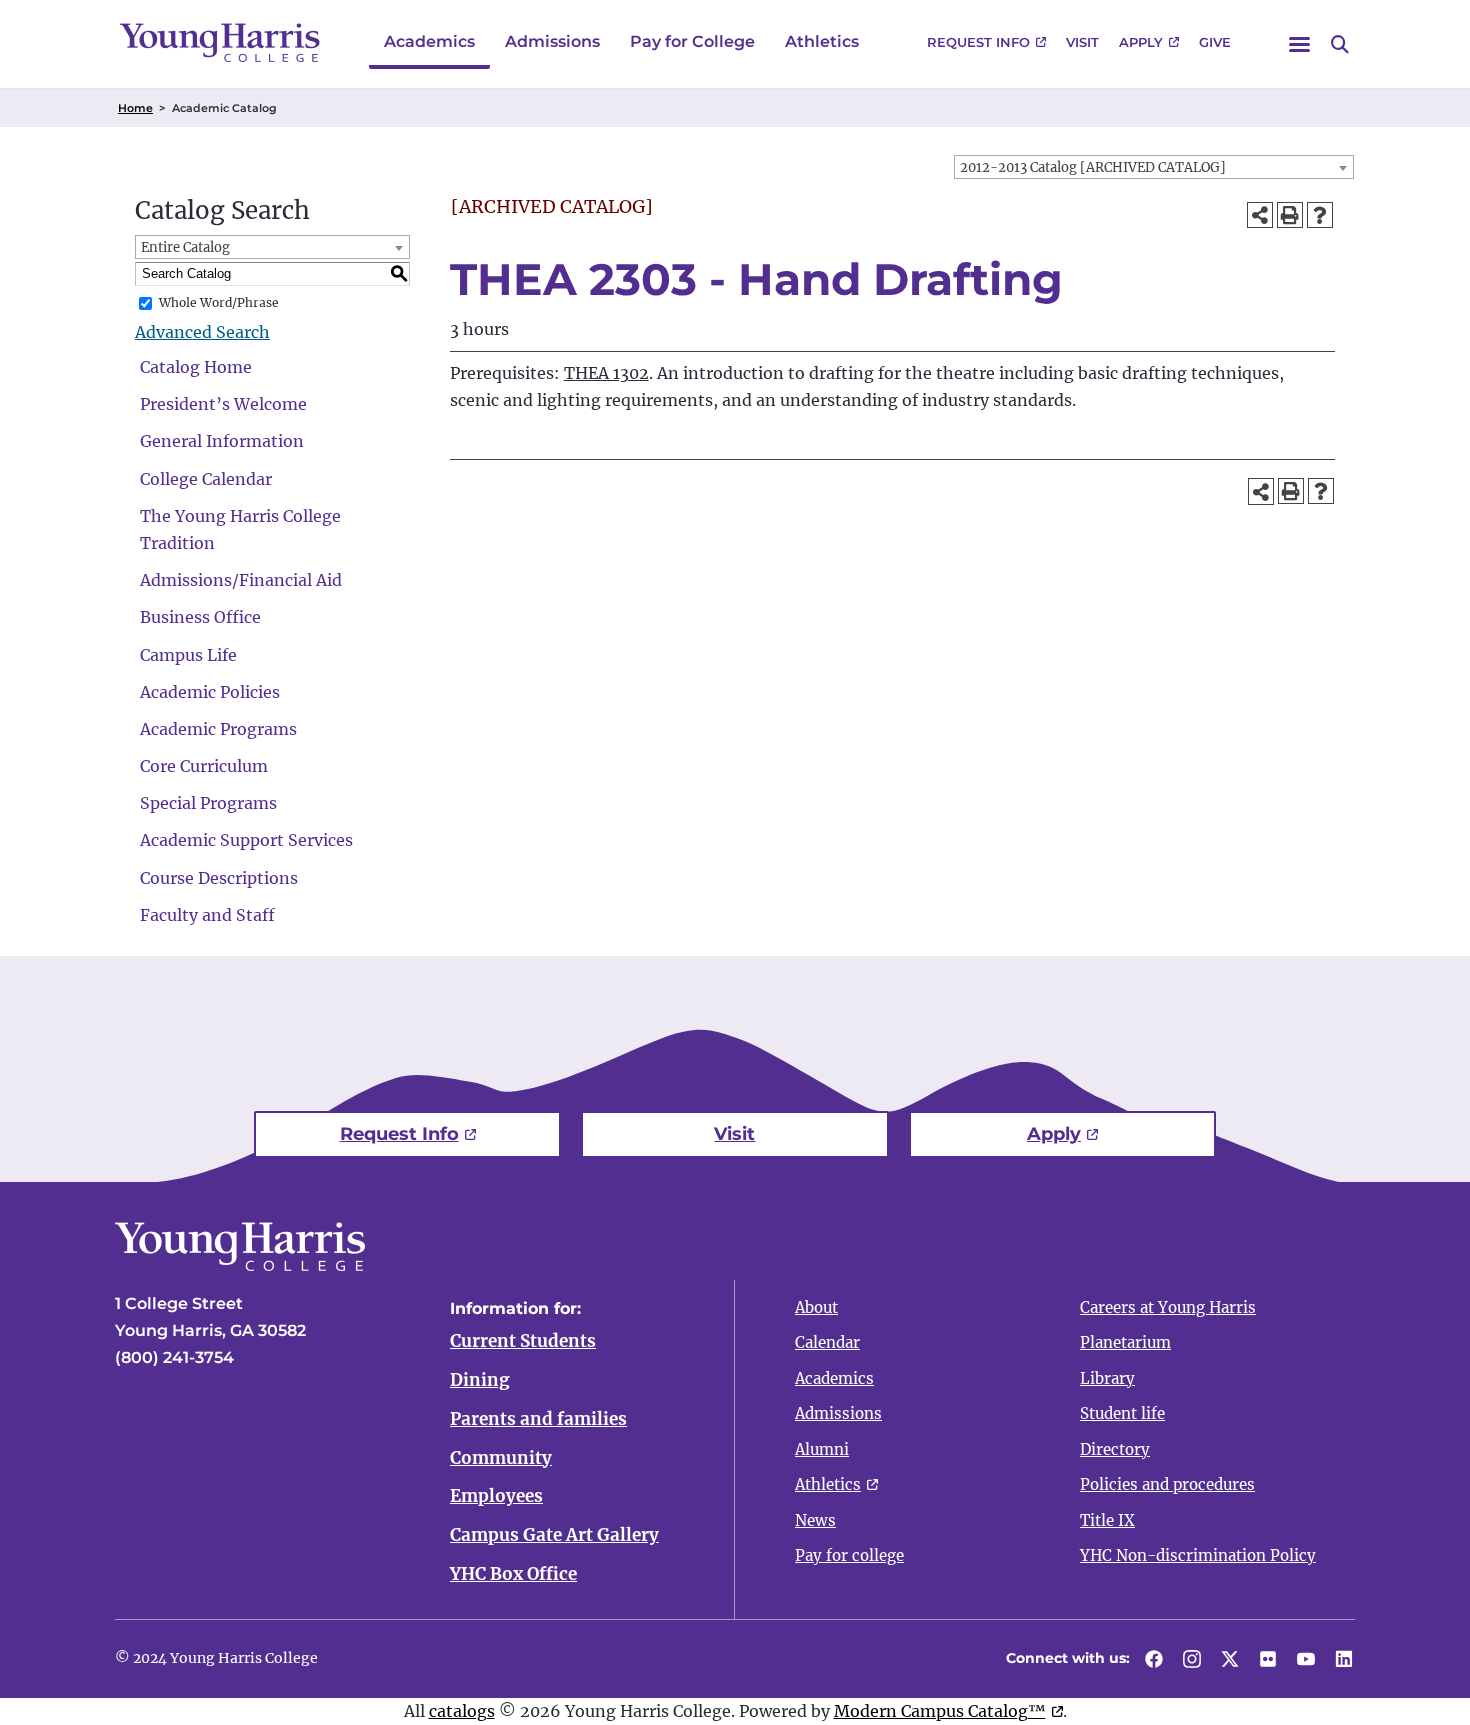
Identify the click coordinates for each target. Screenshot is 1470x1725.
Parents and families (538, 1419)
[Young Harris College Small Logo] (220, 42)
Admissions (552, 41)
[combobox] (1154, 167)
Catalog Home (196, 367)
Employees (496, 1496)
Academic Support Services (246, 840)
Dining (480, 1380)
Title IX (1107, 1520)
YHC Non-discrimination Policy (1198, 1555)
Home (135, 108)
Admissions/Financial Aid (241, 580)
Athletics (822, 41)
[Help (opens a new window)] (1320, 215)
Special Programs (208, 803)
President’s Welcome (223, 404)
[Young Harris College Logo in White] (240, 1265)
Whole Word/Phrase (219, 302)
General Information (222, 441)
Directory (1115, 1449)
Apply (1141, 42)
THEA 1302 (606, 373)
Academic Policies (210, 692)
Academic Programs (218, 729)
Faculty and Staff (207, 915)
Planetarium (1125, 1342)
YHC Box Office (513, 1574)
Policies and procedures (1167, 1484)
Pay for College (692, 41)
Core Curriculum (204, 766)
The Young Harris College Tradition (240, 529)
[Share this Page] (1260, 215)
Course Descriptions (219, 878)
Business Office (200, 617)
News (815, 1520)
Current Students (523, 1341)
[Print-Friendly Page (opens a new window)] (1290, 215)
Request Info (978, 42)
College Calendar (206, 479)
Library (1107, 1378)
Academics (429, 41)
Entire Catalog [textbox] (185, 247)
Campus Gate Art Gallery (554, 1535)
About (816, 1307)
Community (501, 1458)
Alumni (822, 1449)
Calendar (827, 1342)
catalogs (462, 1711)
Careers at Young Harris (1168, 1307)
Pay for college (849, 1555)
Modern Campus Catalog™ (940, 1711)
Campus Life (188, 655)
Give (1215, 42)
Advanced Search (202, 332)
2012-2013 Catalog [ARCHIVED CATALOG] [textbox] (1093, 167)
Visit (1082, 42)
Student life (1122, 1413)
